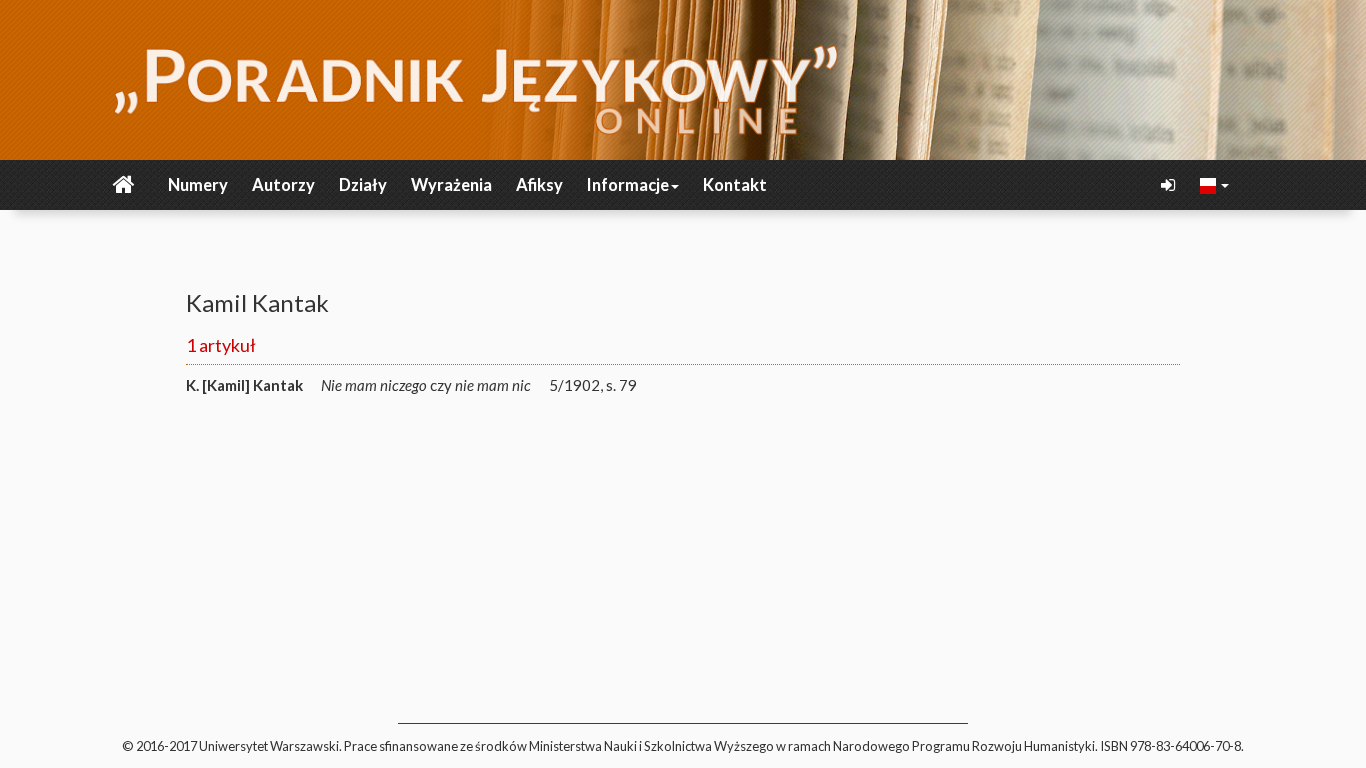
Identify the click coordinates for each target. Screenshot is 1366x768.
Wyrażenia (451, 185)
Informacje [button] (628, 185)
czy (426, 385)
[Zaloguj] (1170, 185)
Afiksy (539, 185)
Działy (363, 185)
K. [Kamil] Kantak (244, 385)
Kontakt (735, 185)
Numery (198, 185)
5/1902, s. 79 (593, 385)
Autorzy (283, 185)
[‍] (1215, 184)
